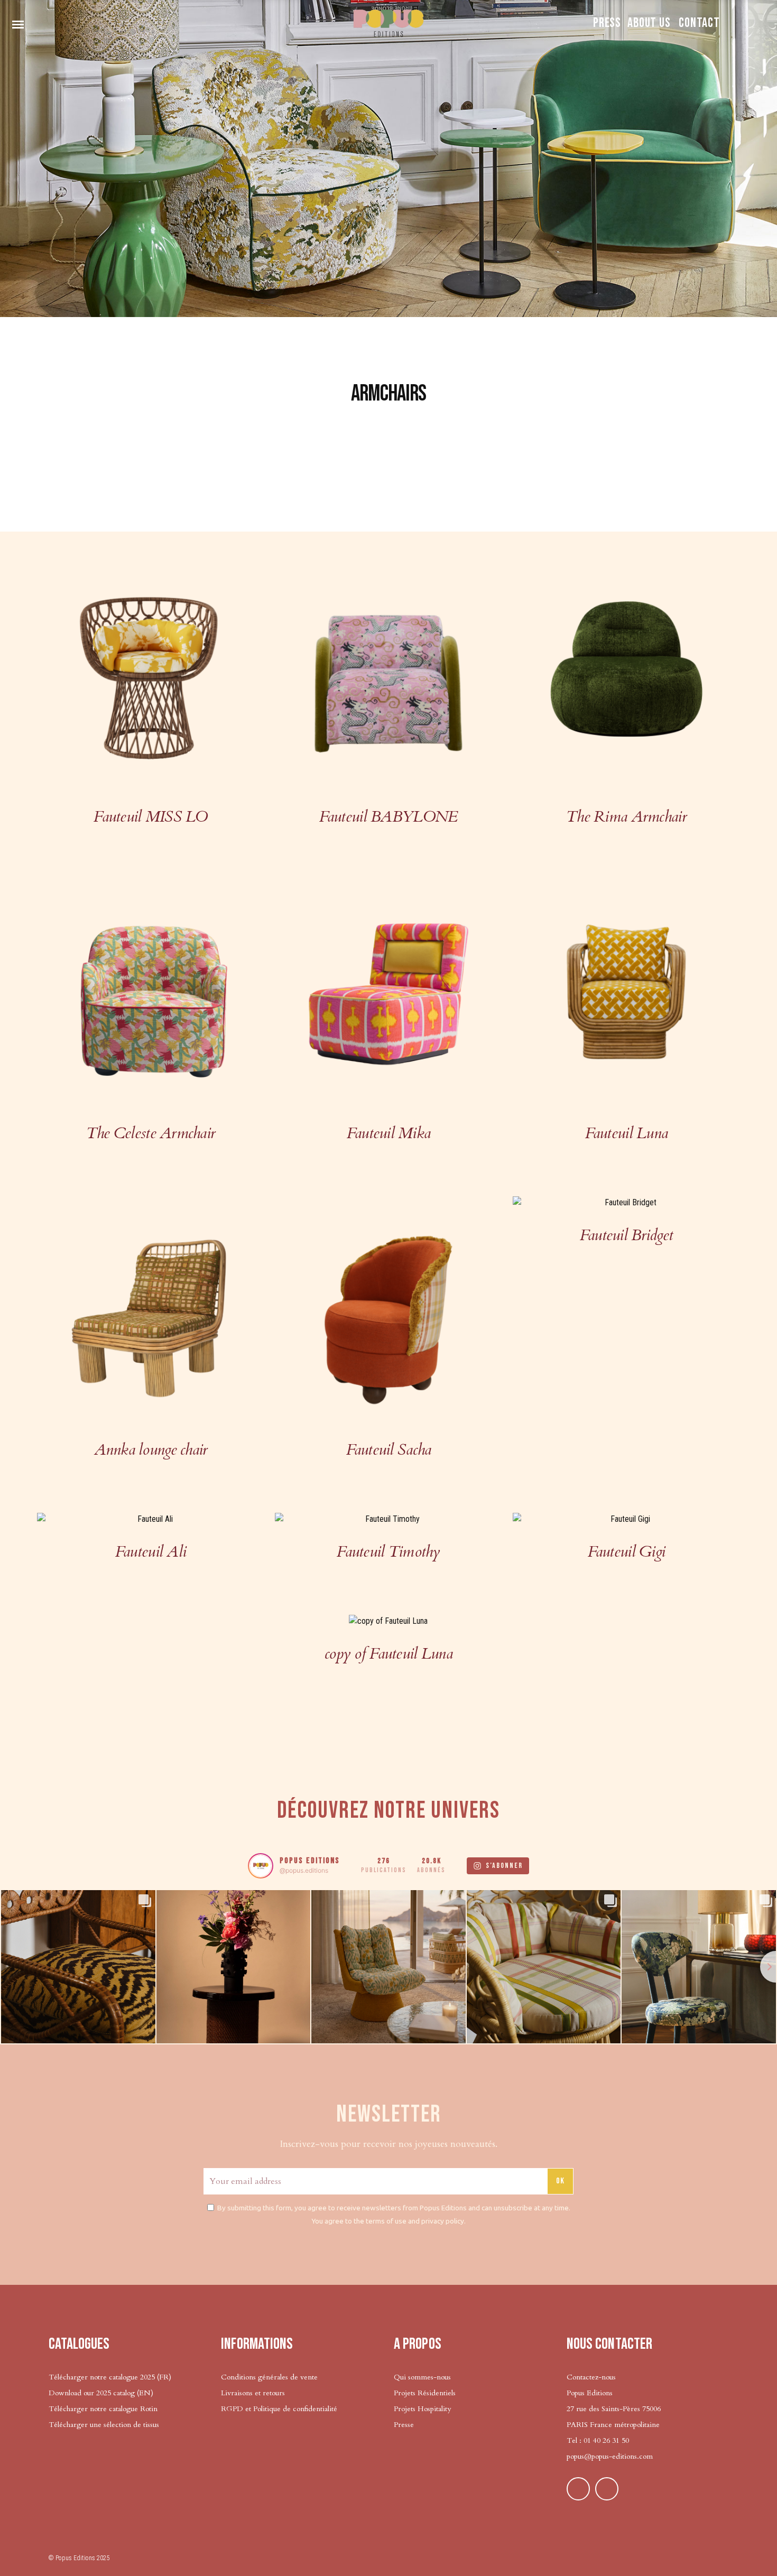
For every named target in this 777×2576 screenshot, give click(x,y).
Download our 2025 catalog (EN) (101, 2393)
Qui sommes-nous (422, 2377)
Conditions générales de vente (269, 2377)
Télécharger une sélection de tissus (105, 2425)
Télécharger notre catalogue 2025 (102, 2377)
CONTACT (699, 23)
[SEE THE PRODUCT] (151, 677)
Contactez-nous (591, 2377)
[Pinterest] (578, 2489)
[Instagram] (607, 2489)
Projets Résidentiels (425, 2393)
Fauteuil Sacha (389, 1450)
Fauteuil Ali (151, 1552)
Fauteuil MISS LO (150, 817)
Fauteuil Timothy (388, 1552)
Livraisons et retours (253, 2393)
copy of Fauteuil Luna (388, 1654)
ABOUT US (649, 23)
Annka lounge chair (151, 1450)
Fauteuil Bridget (626, 1235)
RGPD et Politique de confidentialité (279, 2409)
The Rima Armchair (626, 817)
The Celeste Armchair (151, 1133)
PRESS (607, 23)
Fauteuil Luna (627, 1133)
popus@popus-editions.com (610, 2456)
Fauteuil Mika (389, 1133)
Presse (404, 2425)
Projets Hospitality (422, 2409)
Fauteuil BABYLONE (389, 817)
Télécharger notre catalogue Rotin (103, 2409)
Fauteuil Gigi (627, 1552)
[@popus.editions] (261, 1866)
